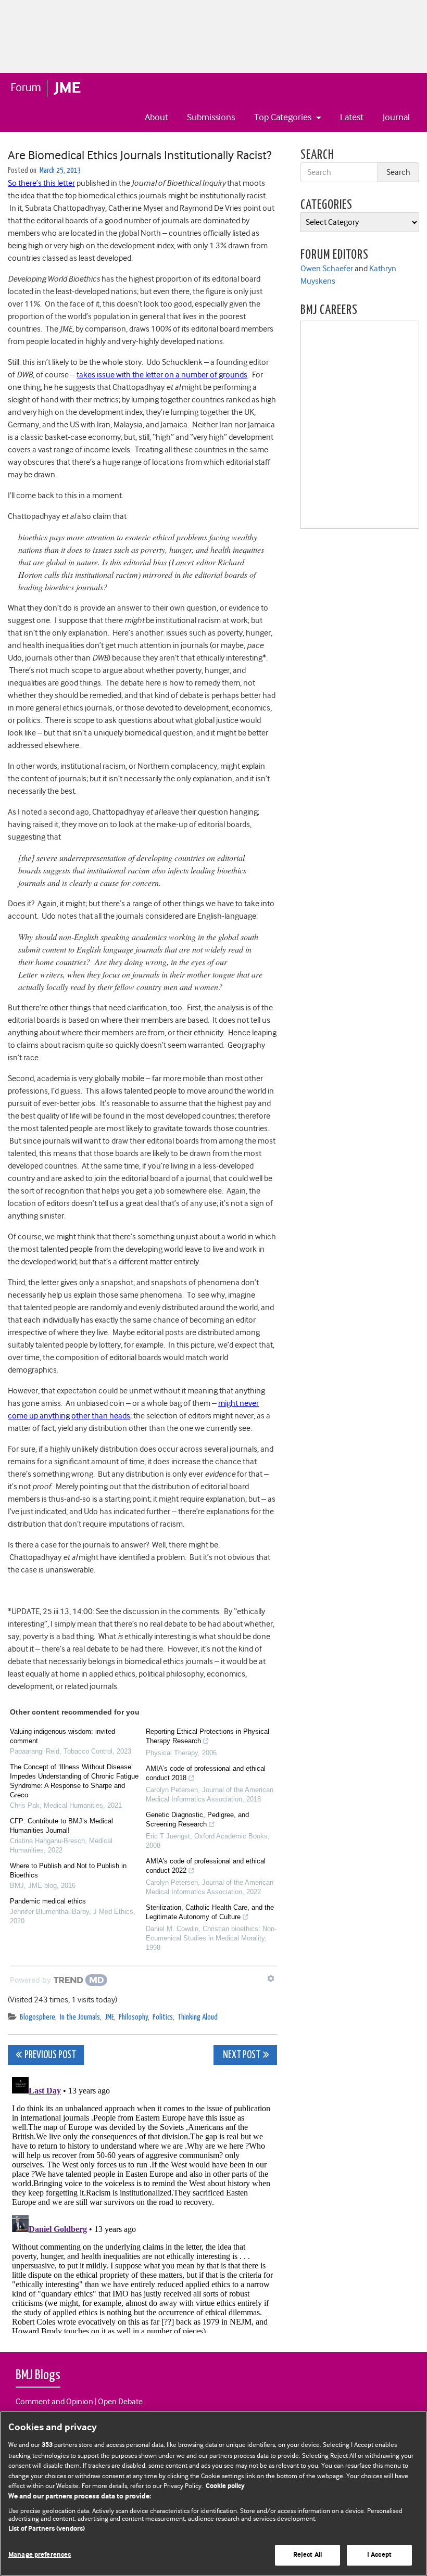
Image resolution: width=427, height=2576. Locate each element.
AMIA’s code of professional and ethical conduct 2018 (206, 1773)
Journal (396, 117)
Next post (241, 2055)
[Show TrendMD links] (271, 1978)
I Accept (379, 2555)
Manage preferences (40, 2555)
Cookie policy (225, 2486)
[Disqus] (142, 2203)
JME (109, 2017)
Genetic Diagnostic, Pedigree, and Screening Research (197, 1819)
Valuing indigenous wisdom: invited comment (62, 1736)
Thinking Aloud (198, 2017)
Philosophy (133, 2017)
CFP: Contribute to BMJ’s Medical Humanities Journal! (61, 1826)
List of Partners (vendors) (47, 2529)
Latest (352, 117)
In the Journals (80, 2017)
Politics (163, 2017)
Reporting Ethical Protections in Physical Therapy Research (208, 1736)
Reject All (307, 2555)
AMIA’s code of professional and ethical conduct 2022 (206, 1866)
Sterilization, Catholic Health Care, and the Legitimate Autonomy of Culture (210, 1912)
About (156, 117)
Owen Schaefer (327, 269)
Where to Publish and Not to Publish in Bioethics (68, 1870)
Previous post (50, 2055)
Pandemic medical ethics (48, 1901)
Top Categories (284, 117)
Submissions (211, 117)
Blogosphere (37, 2017)
